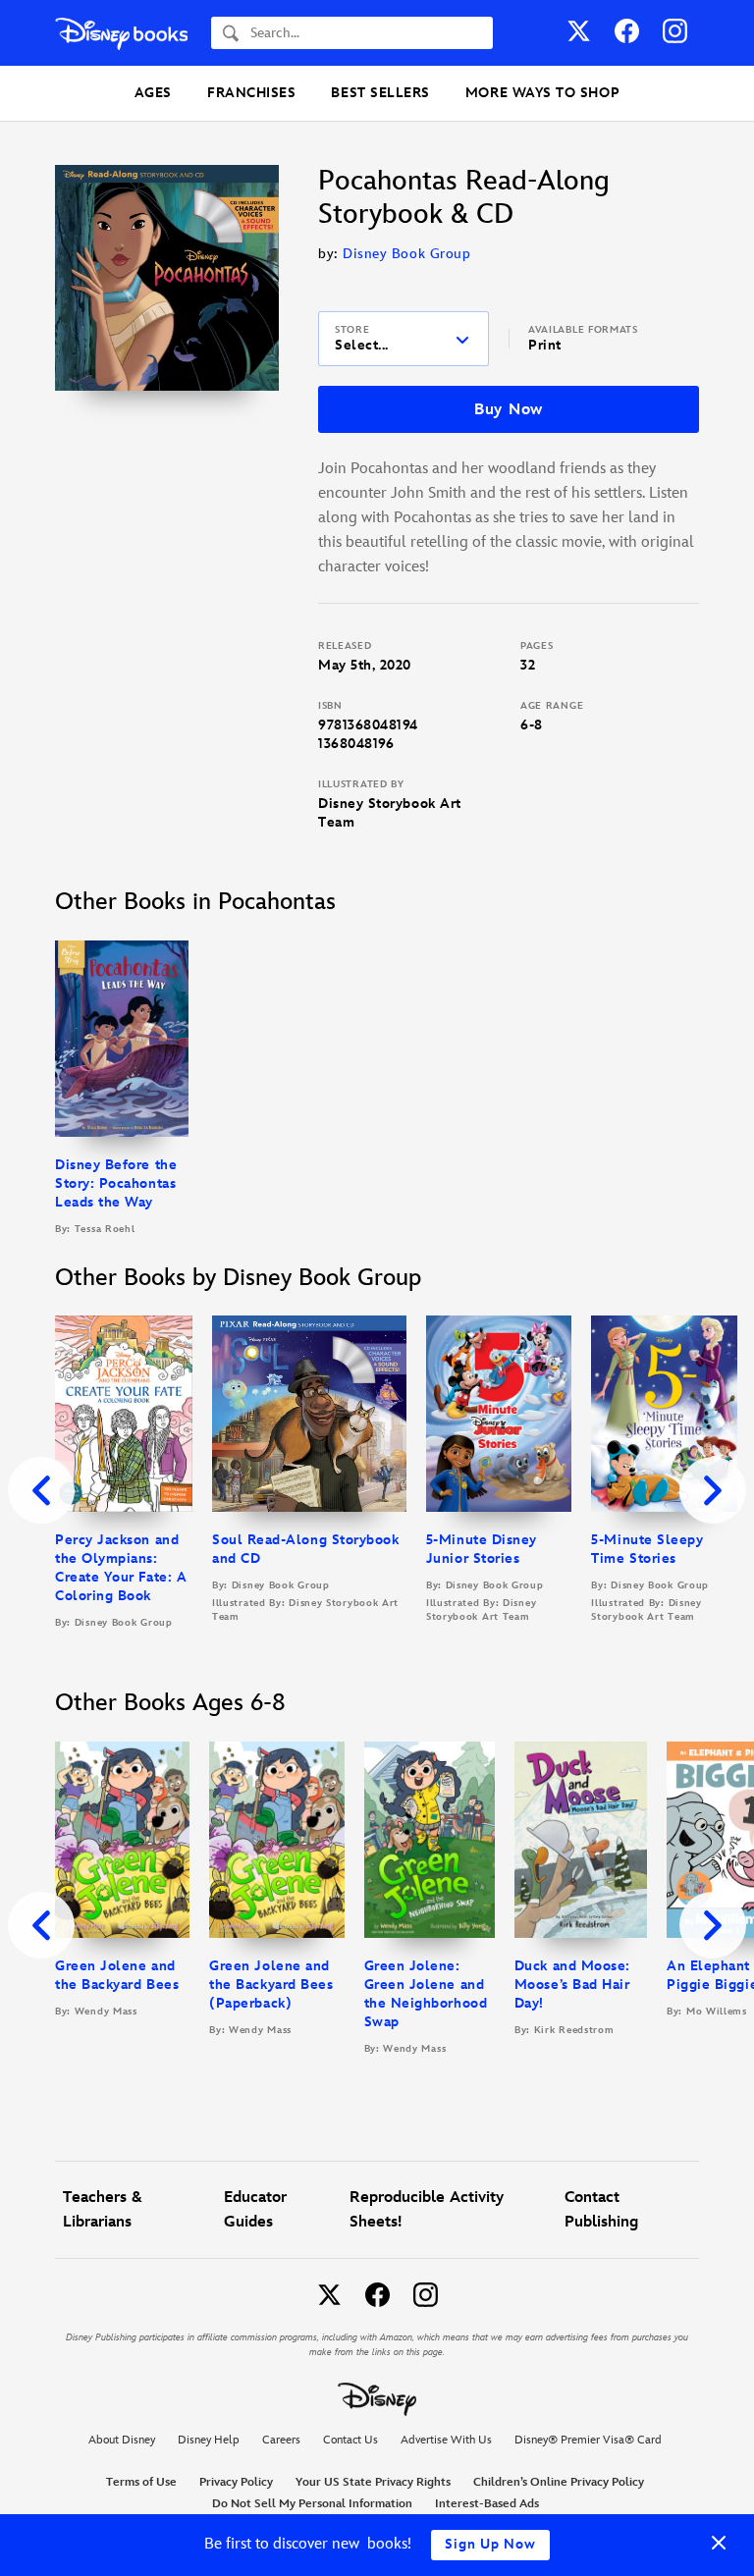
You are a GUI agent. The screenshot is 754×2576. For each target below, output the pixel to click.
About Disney (122, 2440)
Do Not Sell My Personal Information (312, 2504)
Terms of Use (141, 2482)
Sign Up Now (490, 2544)
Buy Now (509, 410)
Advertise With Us (446, 2440)
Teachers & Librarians (103, 2210)
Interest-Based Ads (487, 2504)
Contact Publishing (601, 2210)
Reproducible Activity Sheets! (427, 2210)
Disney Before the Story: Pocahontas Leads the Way (116, 1183)
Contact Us (350, 2440)
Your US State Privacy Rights (373, 2482)
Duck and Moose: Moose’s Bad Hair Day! (572, 1985)
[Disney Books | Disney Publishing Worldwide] (121, 33)
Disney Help (209, 2440)
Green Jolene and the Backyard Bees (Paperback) (271, 1985)
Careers (281, 2440)
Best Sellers (380, 93)
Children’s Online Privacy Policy (559, 2482)
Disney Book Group (406, 254)
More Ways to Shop (542, 93)
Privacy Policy (236, 2482)
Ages (153, 93)
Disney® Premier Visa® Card (588, 2440)
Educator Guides (255, 2210)
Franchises (251, 93)
